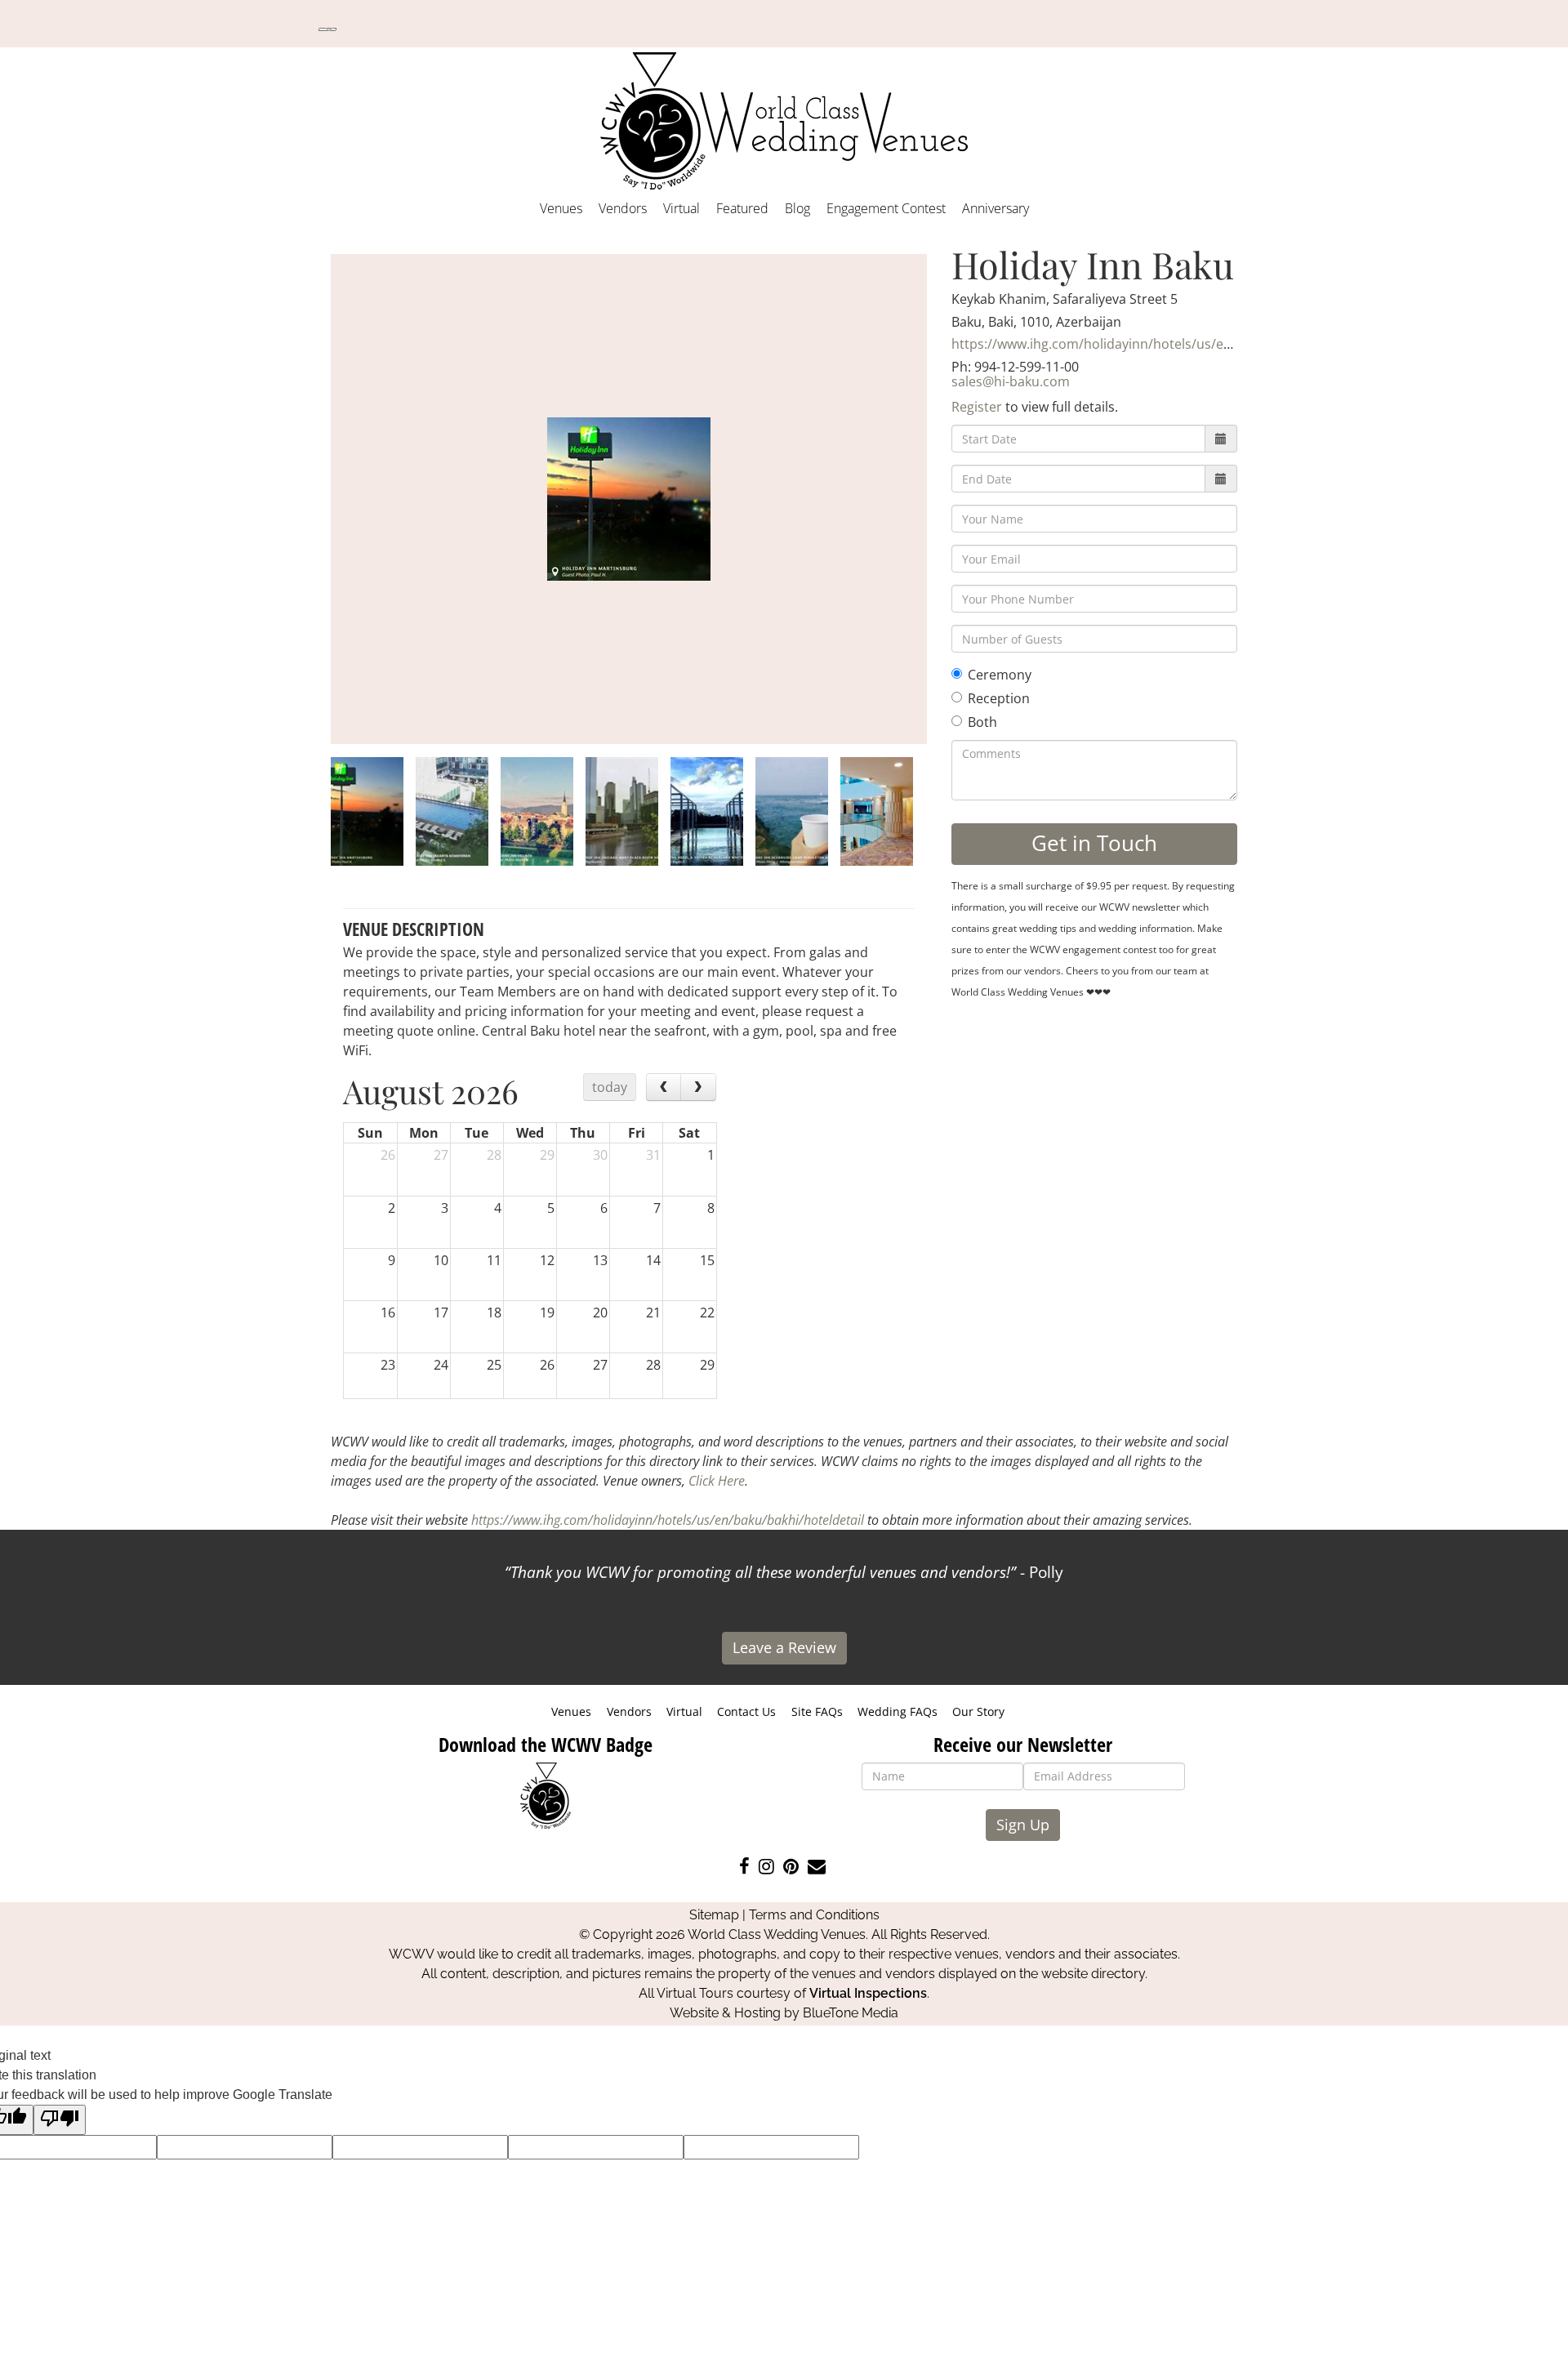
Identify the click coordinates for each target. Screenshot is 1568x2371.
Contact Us (746, 1711)
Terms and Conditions (814, 1915)
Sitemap (714, 1915)
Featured (742, 208)
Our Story (978, 1711)
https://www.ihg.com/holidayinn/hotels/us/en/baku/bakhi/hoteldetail (1164, 344)
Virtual (682, 208)
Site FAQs (817, 1711)
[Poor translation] (60, 2120)
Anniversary (996, 208)
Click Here (717, 1481)
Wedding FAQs (898, 1711)
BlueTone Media (851, 2013)
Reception (999, 698)
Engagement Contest (886, 208)
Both (982, 722)
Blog (797, 208)
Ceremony (1000, 675)
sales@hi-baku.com (1011, 381)
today (610, 1087)
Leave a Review (784, 1647)
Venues (561, 208)
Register (977, 407)
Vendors (623, 208)
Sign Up (1023, 1825)
